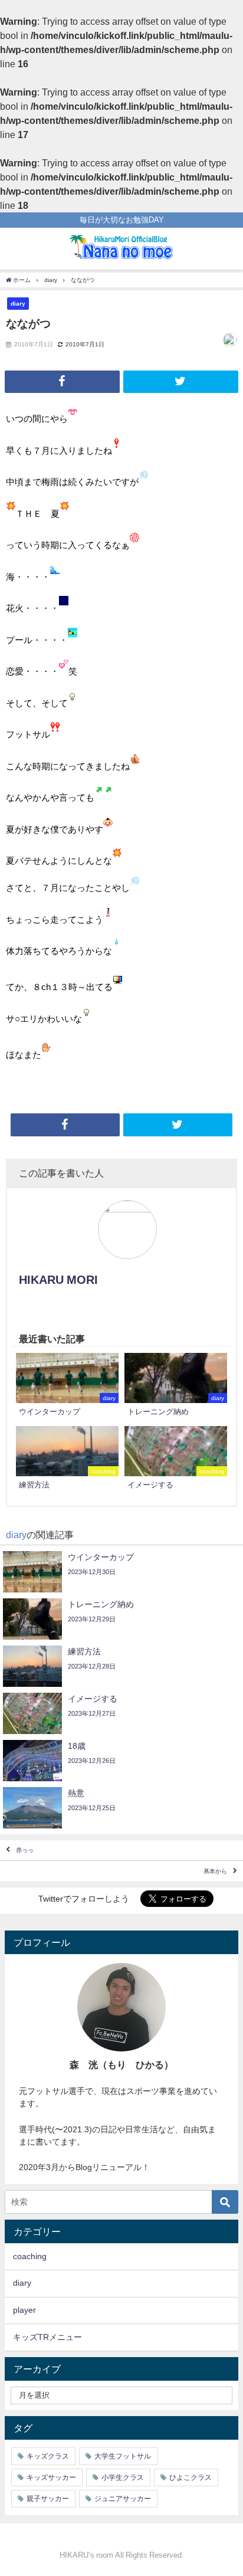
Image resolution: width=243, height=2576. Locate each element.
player (24, 2310)
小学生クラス (123, 2477)
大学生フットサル (123, 2456)
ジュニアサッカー (123, 2499)
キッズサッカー (51, 2477)
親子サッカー (48, 2499)
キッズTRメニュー (47, 2337)
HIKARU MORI (58, 1280)
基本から (215, 1871)
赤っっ (25, 1850)
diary (18, 303)
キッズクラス (48, 2456)
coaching (30, 2256)
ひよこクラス (191, 2477)
